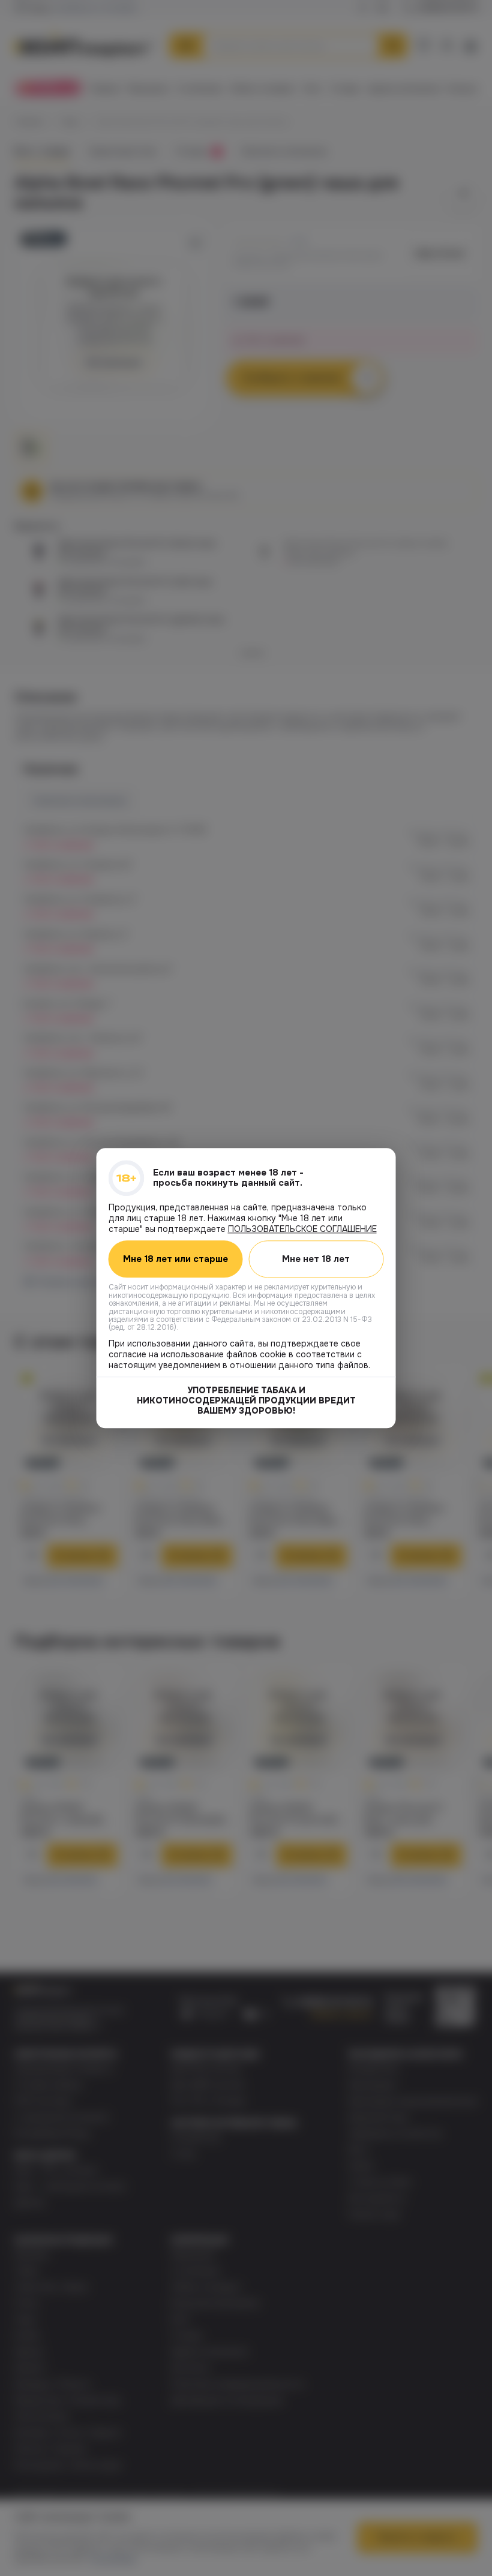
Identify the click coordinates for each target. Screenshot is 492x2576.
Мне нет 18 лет (316, 1259)
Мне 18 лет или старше (175, 1259)
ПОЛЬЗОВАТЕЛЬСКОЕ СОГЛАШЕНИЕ (302, 1229)
